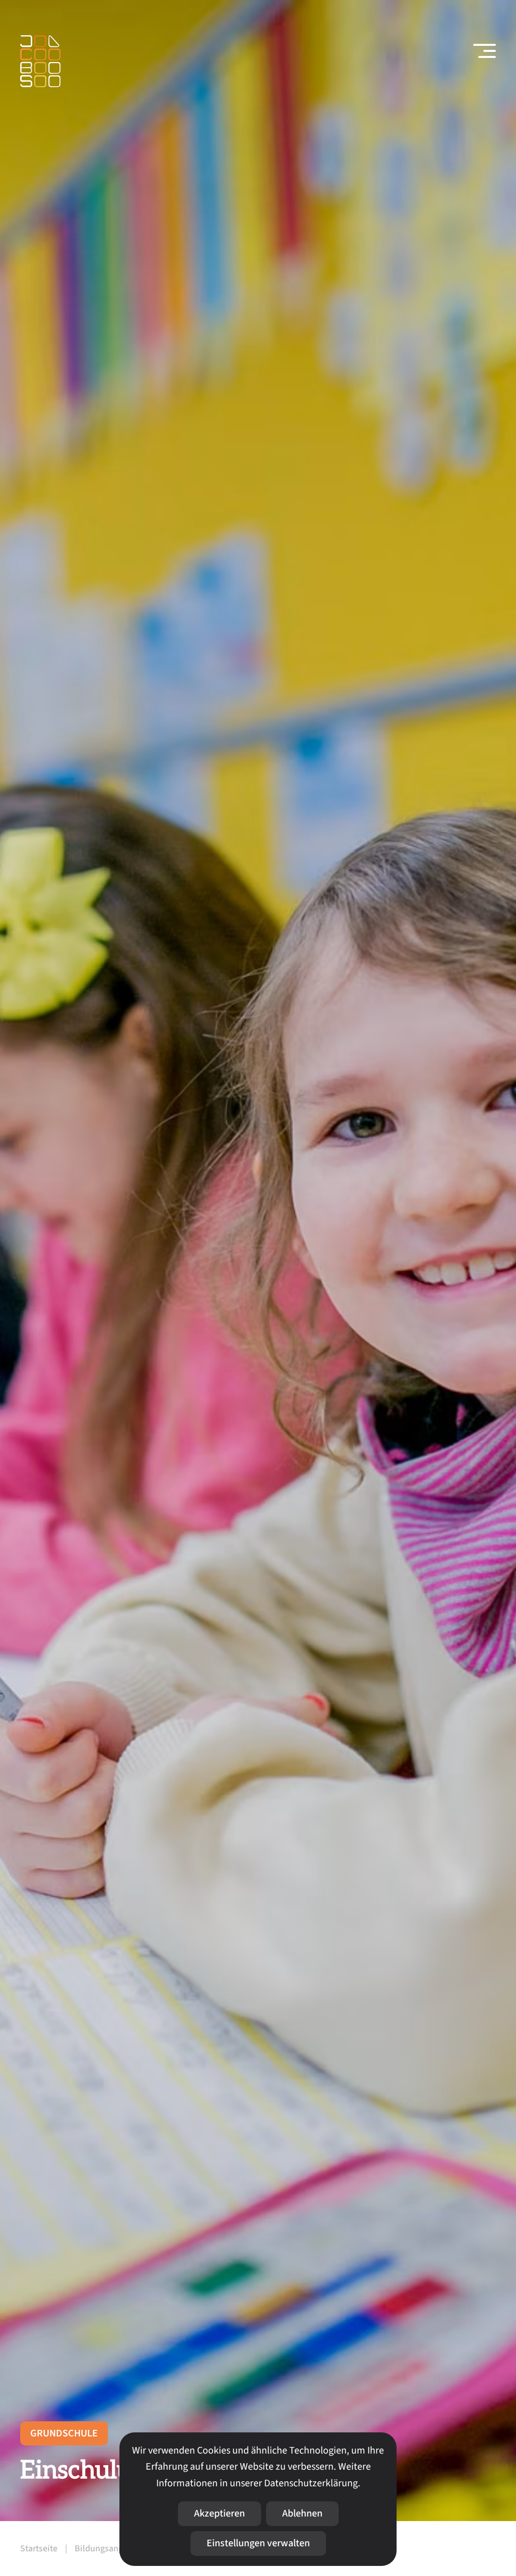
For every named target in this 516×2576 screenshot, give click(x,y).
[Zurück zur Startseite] (40, 61)
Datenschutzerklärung (311, 2483)
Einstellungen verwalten (258, 2543)
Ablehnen (302, 2514)
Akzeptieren (219, 2514)
